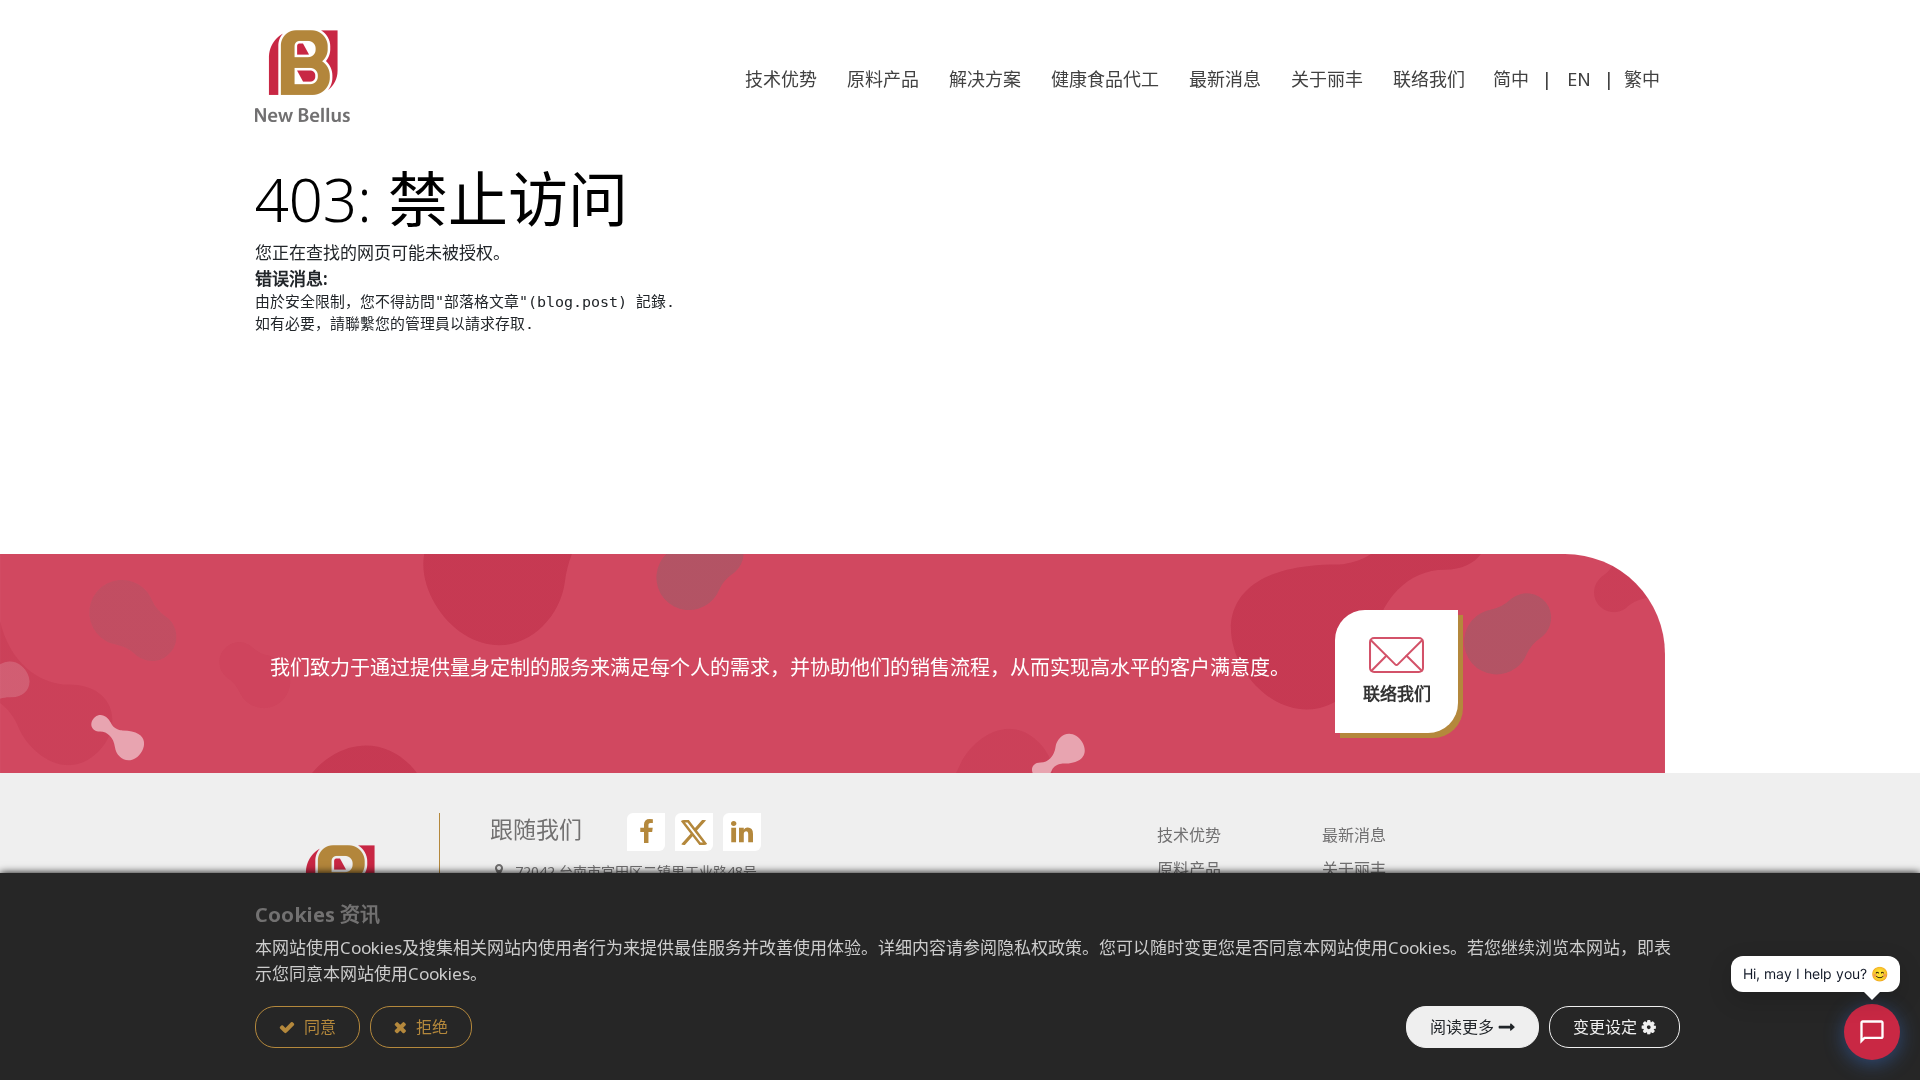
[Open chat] (1872, 1032)
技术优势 (1189, 835)
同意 (318, 1027)
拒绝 (430, 1027)
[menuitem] (1429, 79)
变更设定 (1605, 1027)
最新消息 (1354, 835)
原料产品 (1189, 869)
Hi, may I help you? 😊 (1815, 973)
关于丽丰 (1354, 869)
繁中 (1642, 79)
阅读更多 (1462, 1027)
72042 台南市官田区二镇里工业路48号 (636, 871)
